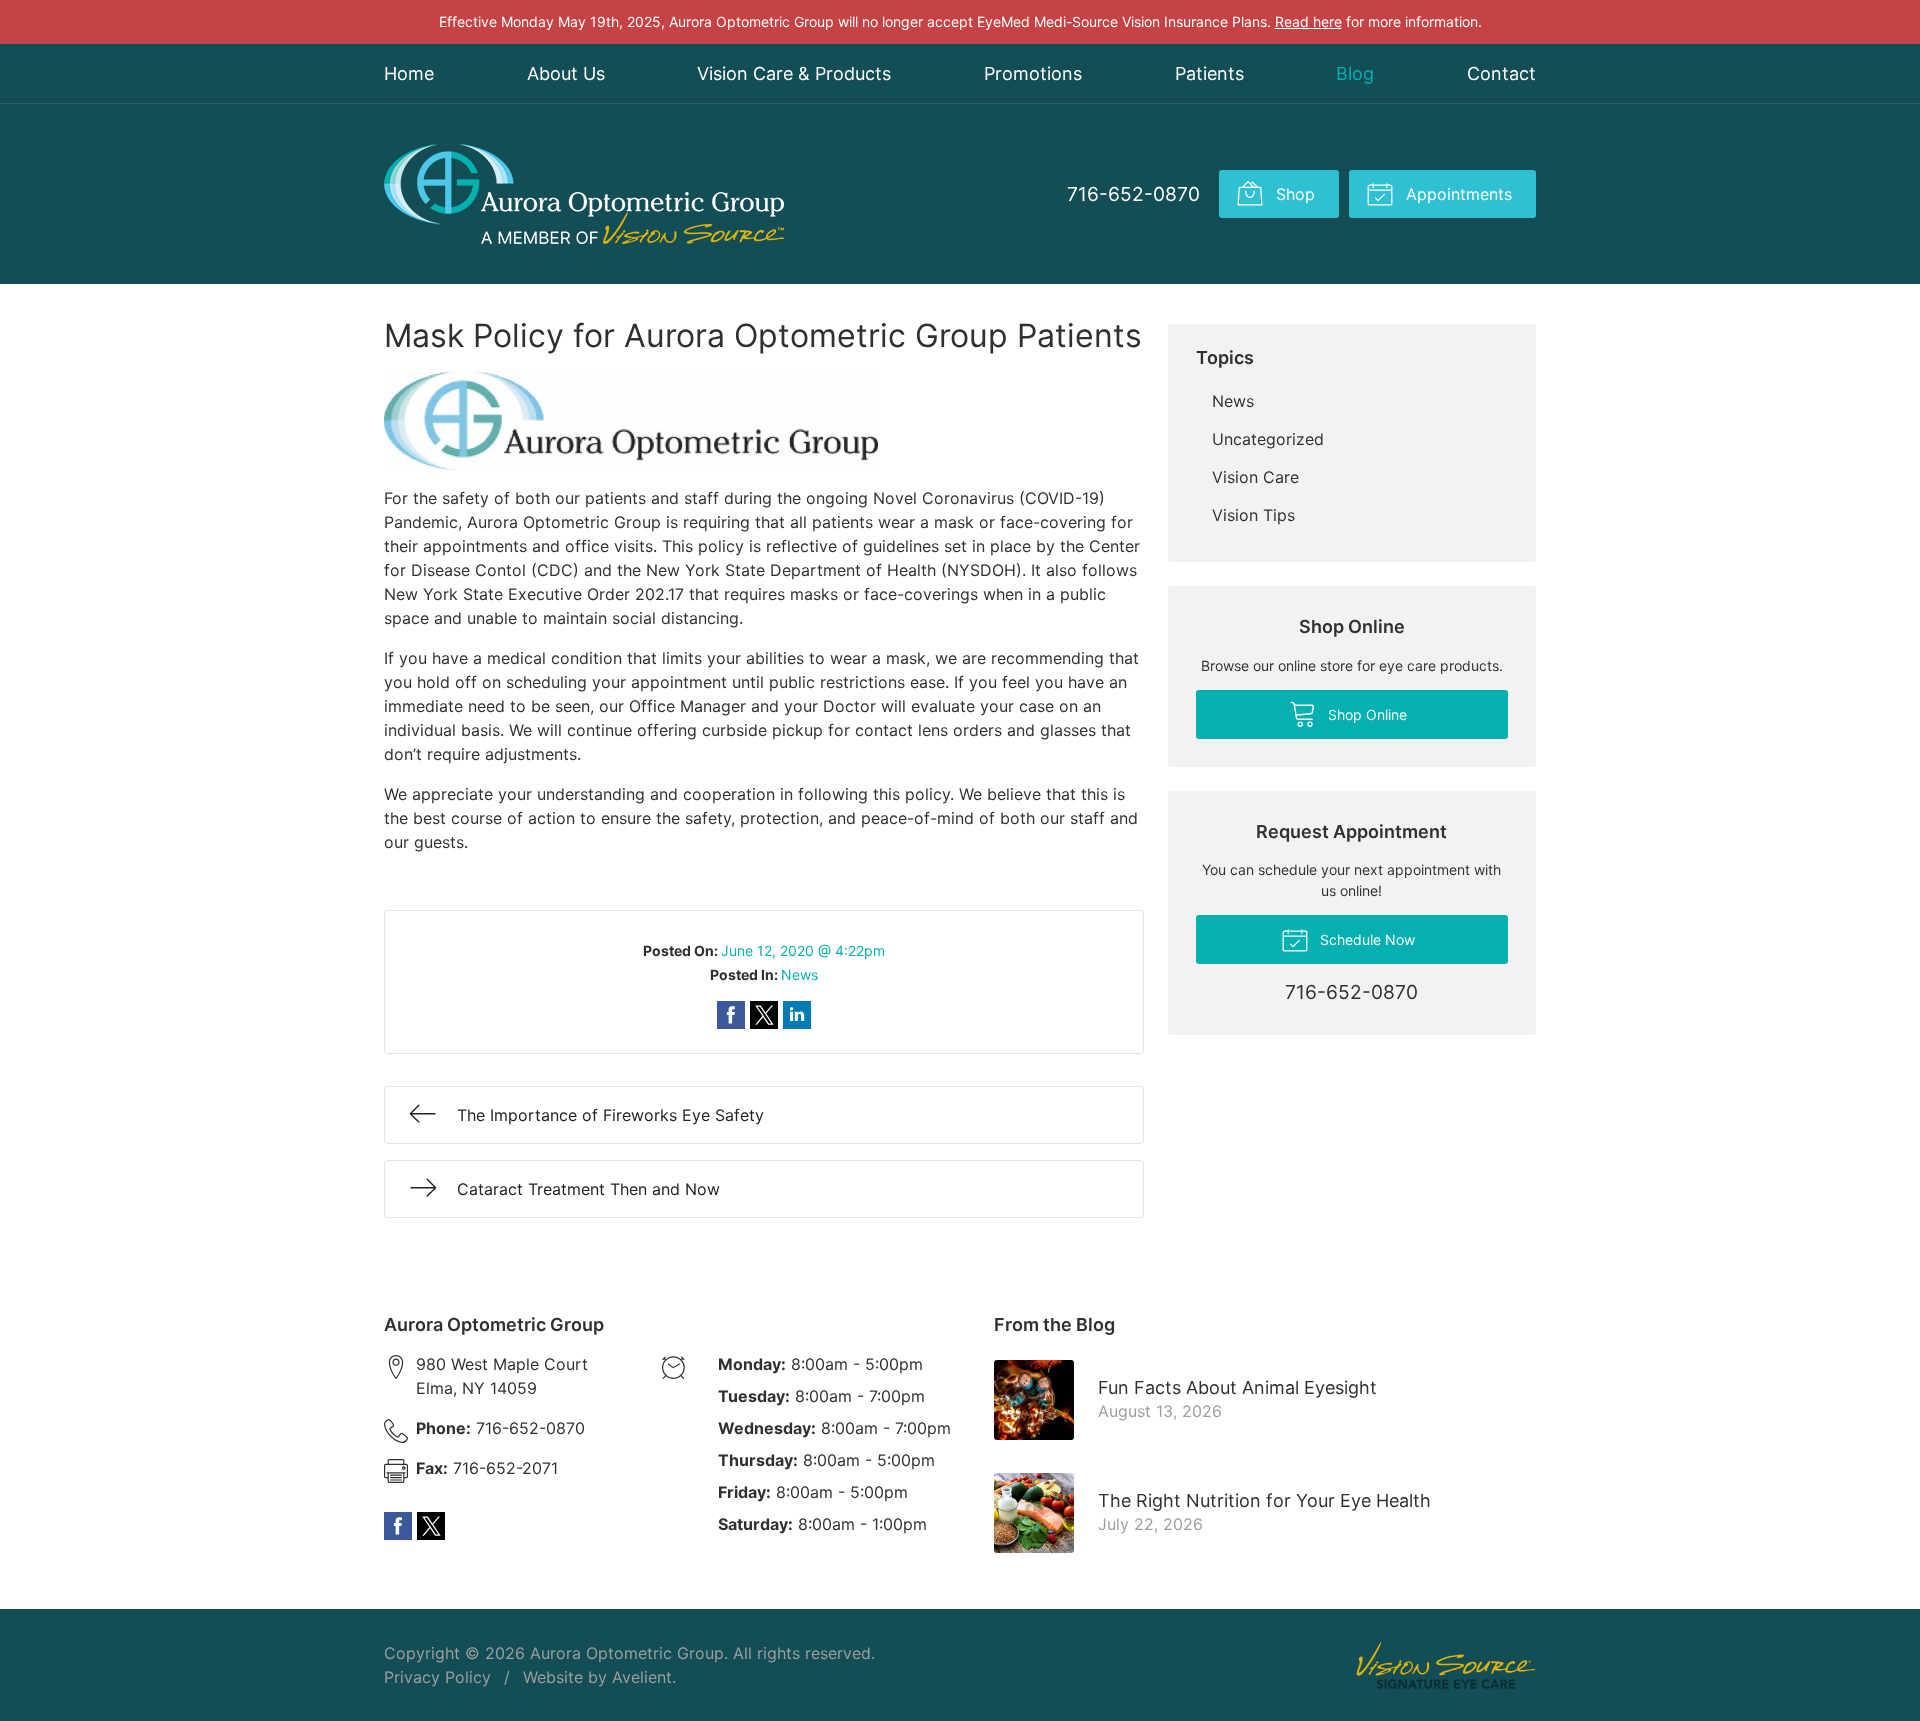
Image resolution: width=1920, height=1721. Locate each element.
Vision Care (1255, 477)
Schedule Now (1365, 939)
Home (409, 73)
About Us (566, 73)
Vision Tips (1253, 515)
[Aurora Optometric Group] (584, 194)
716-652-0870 (1133, 194)
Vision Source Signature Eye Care (1446, 1665)
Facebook (398, 1526)
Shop (1293, 194)
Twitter (431, 1526)
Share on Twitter (764, 1015)
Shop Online (1365, 714)
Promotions (1033, 73)
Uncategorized (1268, 439)
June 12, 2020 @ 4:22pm (803, 950)
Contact (1501, 73)
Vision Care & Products (794, 73)
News (799, 974)
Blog (1355, 73)
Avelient (642, 1677)
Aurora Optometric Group (627, 1653)
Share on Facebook (731, 1015)
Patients (1209, 73)
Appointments (1456, 194)
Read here (1308, 21)
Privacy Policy (437, 1677)
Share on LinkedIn (797, 1015)
